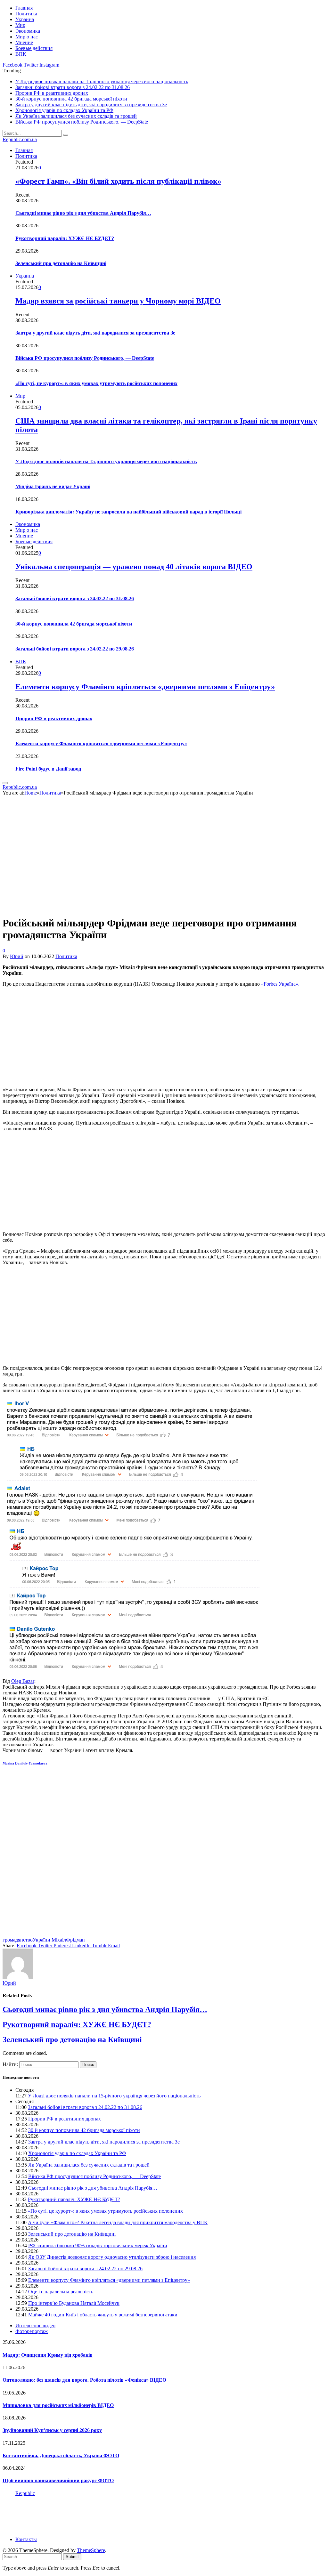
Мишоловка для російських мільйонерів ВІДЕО (58, 2405)
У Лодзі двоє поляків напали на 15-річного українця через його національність (102, 81)
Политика (26, 14)
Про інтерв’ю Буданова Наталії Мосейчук (74, 2303)
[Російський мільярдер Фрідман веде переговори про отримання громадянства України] (116, 907)
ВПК (21, 54)
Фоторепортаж (32, 2331)
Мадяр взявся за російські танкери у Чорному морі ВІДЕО (118, 301)
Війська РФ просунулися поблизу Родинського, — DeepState (82, 122)
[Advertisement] (164, 1037)
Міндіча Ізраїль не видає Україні (53, 486)
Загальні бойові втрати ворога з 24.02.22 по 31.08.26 (73, 87)
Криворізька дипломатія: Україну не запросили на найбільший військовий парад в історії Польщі (128, 512)
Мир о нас (27, 37)
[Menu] (5, 783)
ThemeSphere (91, 2550)
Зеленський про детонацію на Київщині (61, 263)
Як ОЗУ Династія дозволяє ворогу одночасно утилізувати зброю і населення (112, 2257)
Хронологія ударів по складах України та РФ (64, 110)
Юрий (17, 956)
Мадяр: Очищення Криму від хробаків (48, 2355)
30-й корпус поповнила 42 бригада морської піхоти (71, 99)
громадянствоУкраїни (26, 1940)
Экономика (28, 31)
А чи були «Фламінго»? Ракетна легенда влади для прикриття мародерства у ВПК (118, 2222)
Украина (25, 19)
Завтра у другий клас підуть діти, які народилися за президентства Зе (91, 105)
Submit (72, 2557)
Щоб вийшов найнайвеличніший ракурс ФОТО (58, 2480)
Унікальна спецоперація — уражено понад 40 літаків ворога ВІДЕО (134, 567)
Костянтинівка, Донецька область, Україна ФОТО (61, 2455)
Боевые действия (34, 48)
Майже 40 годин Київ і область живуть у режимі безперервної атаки (103, 2315)
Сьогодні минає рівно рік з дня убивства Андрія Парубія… (83, 213)
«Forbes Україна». (280, 984)
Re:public (25, 2493)
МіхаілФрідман (68, 1940)
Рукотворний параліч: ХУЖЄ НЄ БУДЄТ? (65, 238)
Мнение (24, 42)
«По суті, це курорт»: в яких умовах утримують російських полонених (96, 383)
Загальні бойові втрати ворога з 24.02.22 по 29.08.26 (75, 649)
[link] (23, 1681)
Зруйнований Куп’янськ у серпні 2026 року (52, 2430)
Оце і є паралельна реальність (61, 2292)
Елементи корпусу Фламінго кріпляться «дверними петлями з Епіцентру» (145, 687)
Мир (20, 25)
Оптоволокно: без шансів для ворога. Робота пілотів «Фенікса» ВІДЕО (84, 2380)
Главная (24, 8)
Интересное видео (35, 2326)
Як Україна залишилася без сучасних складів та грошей (76, 116)
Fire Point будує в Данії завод (48, 769)
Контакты (26, 2539)
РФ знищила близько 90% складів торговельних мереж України (98, 2245)
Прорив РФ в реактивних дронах (52, 93)
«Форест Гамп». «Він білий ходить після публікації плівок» (118, 181)
